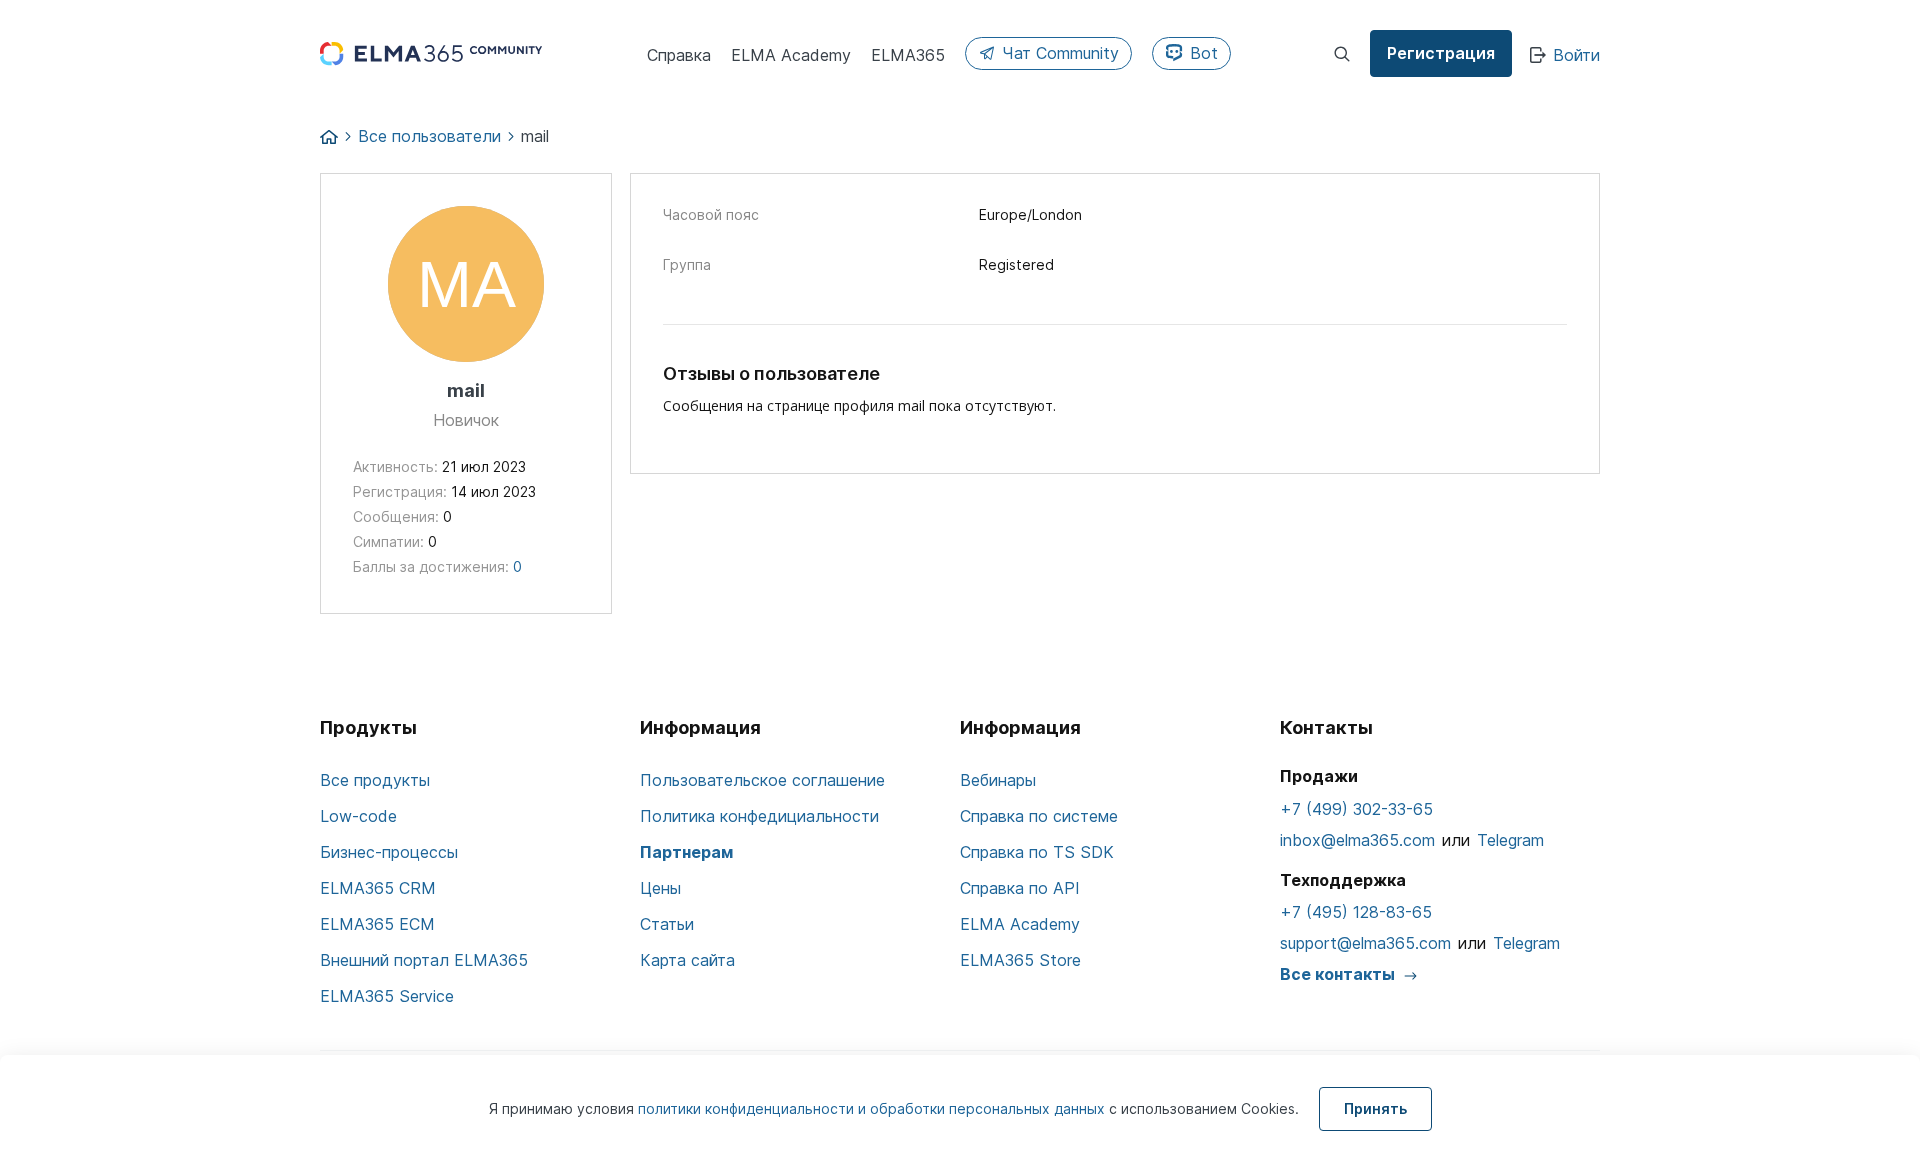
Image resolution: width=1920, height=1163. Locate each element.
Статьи (667, 924)
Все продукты (375, 780)
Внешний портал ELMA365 (424, 960)
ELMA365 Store (1020, 960)
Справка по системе (1039, 816)
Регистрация (1441, 53)
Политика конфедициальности (759, 816)
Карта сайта (687, 960)
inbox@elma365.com (1357, 840)
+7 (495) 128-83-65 (1356, 912)
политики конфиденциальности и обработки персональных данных (873, 1108)
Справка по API (1020, 888)
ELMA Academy (1020, 924)
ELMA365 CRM (378, 888)
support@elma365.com (1365, 943)
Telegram (1510, 840)
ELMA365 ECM (377, 924)
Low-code (358, 816)
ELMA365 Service (387, 996)
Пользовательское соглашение (762, 780)
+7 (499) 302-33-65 (1356, 809)
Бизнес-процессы (389, 852)
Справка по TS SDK (1037, 852)
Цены (660, 888)
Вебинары (998, 780)
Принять (1375, 1108)
